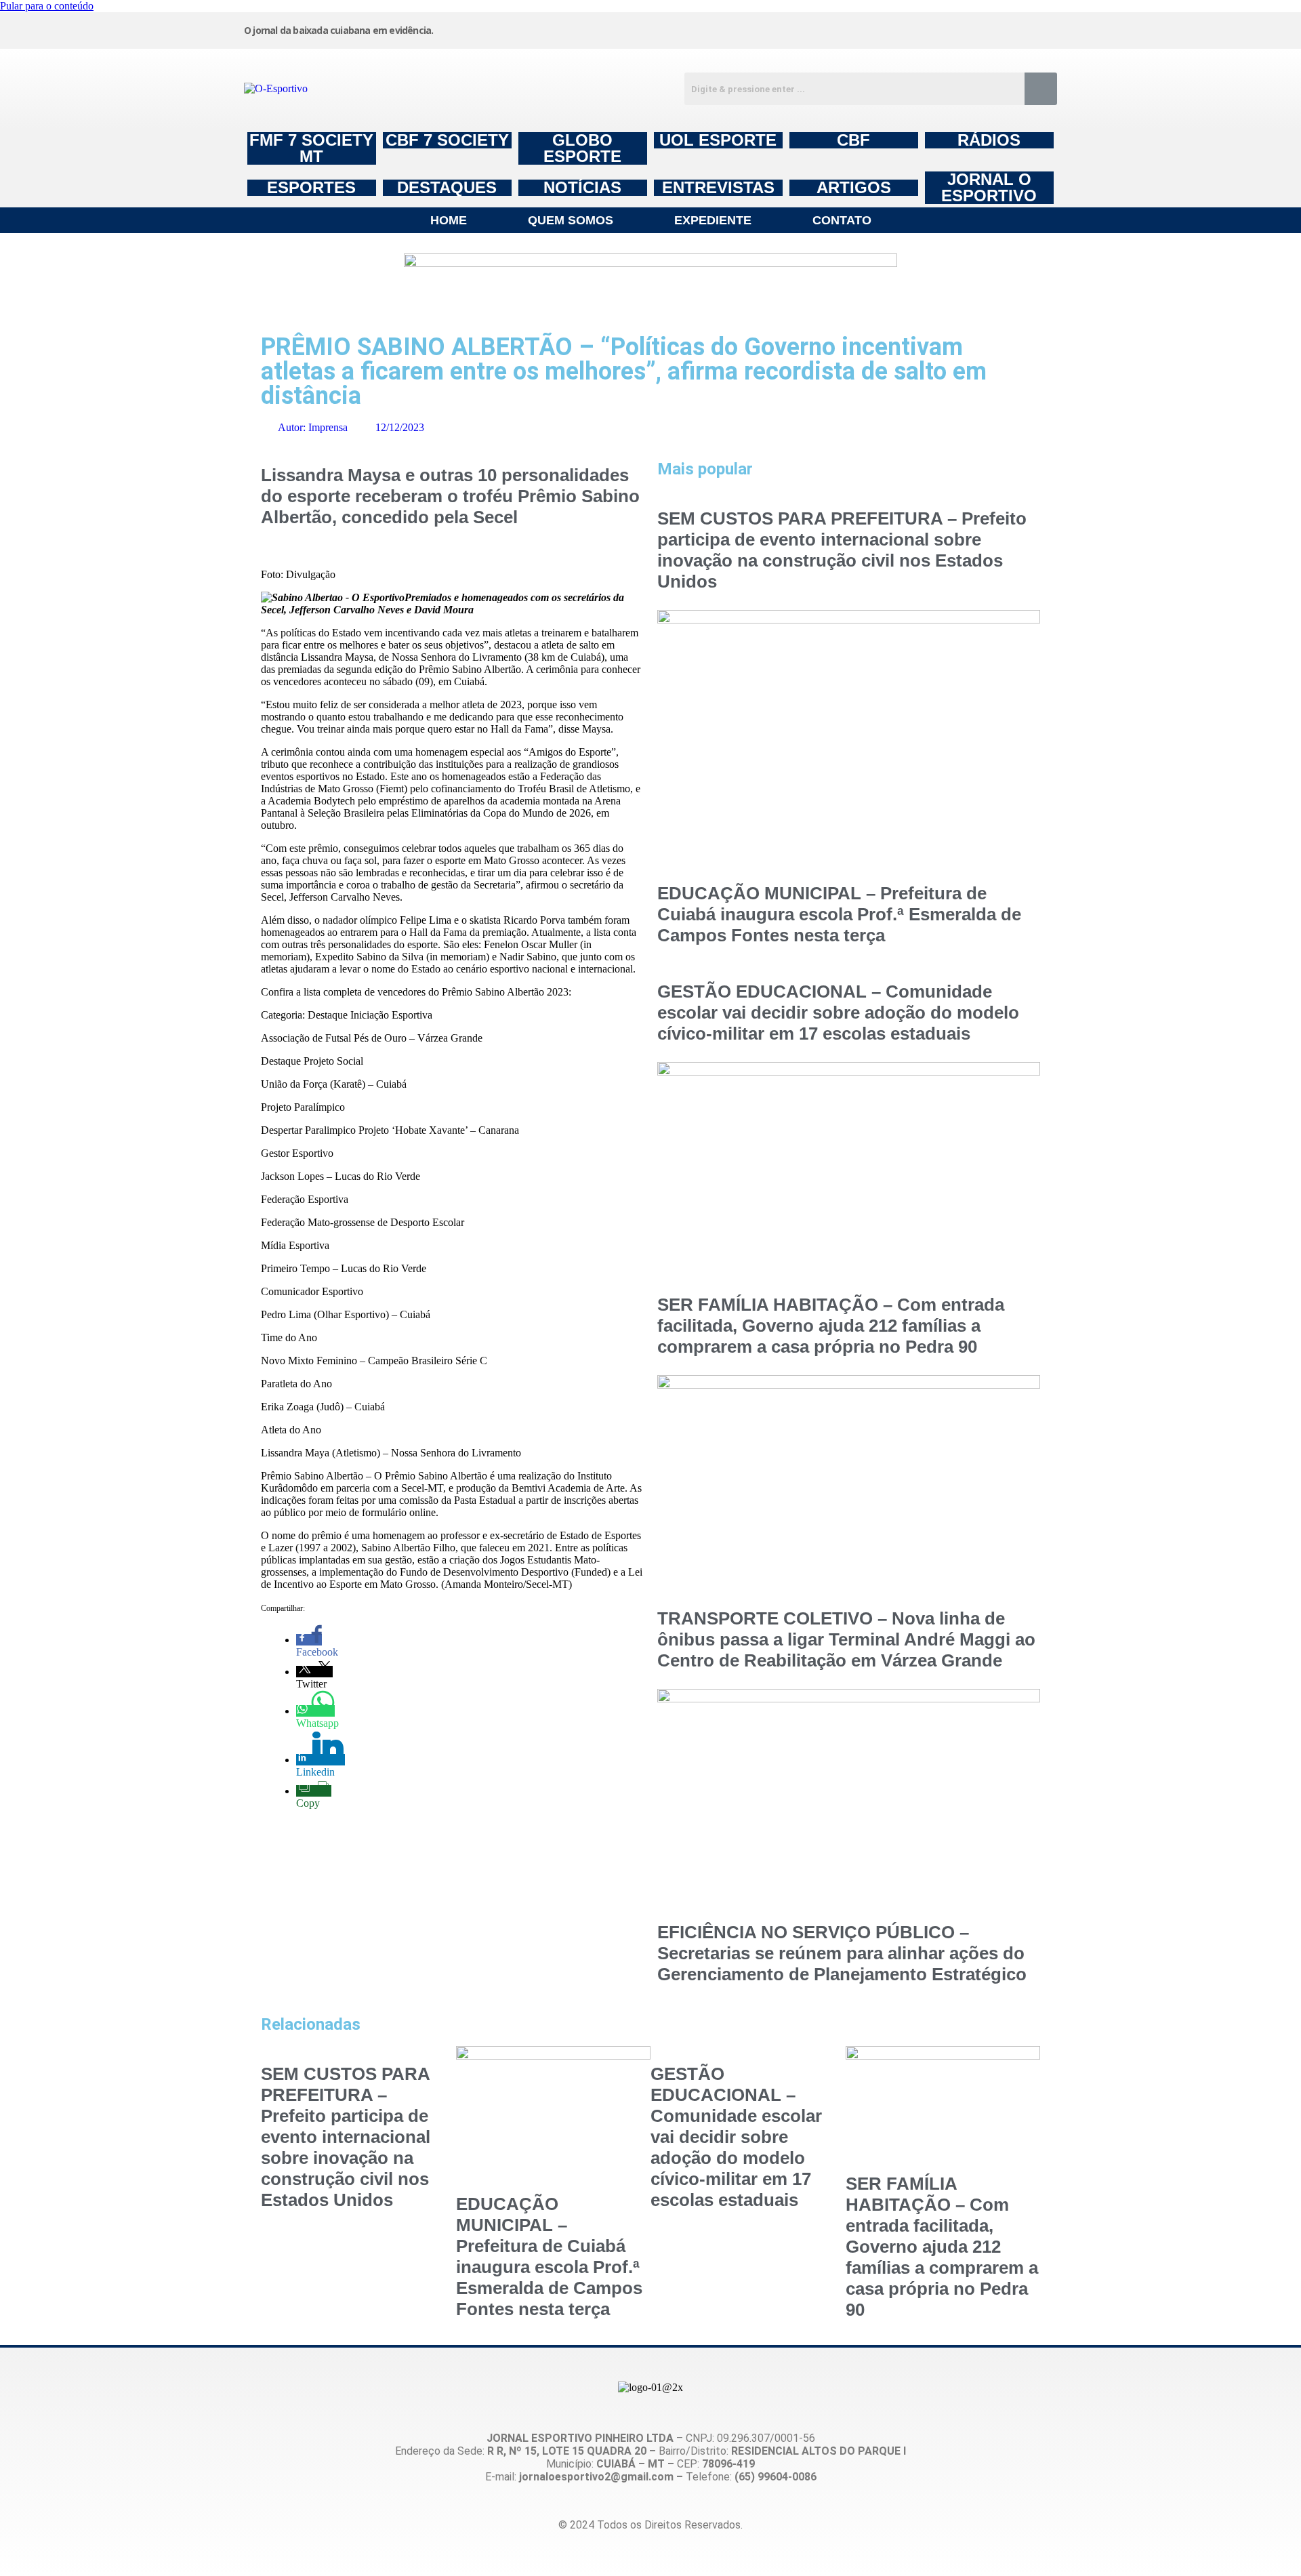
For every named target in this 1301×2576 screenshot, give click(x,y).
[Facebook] (834, 29)
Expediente (713, 220)
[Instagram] (731, 29)
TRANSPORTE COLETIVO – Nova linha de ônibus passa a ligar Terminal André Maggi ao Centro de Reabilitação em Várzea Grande (846, 1639)
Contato (842, 220)
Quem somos (571, 220)
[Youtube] (937, 29)
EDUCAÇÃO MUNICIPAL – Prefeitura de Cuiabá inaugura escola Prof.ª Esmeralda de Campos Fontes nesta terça (839, 914)
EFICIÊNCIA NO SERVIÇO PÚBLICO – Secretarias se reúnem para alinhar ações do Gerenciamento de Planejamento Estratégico (842, 1953)
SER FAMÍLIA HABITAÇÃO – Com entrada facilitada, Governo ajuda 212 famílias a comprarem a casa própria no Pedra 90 (831, 1326)
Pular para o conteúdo (47, 6)
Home (449, 220)
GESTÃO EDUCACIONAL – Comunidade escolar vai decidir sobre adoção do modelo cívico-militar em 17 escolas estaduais (838, 1013)
